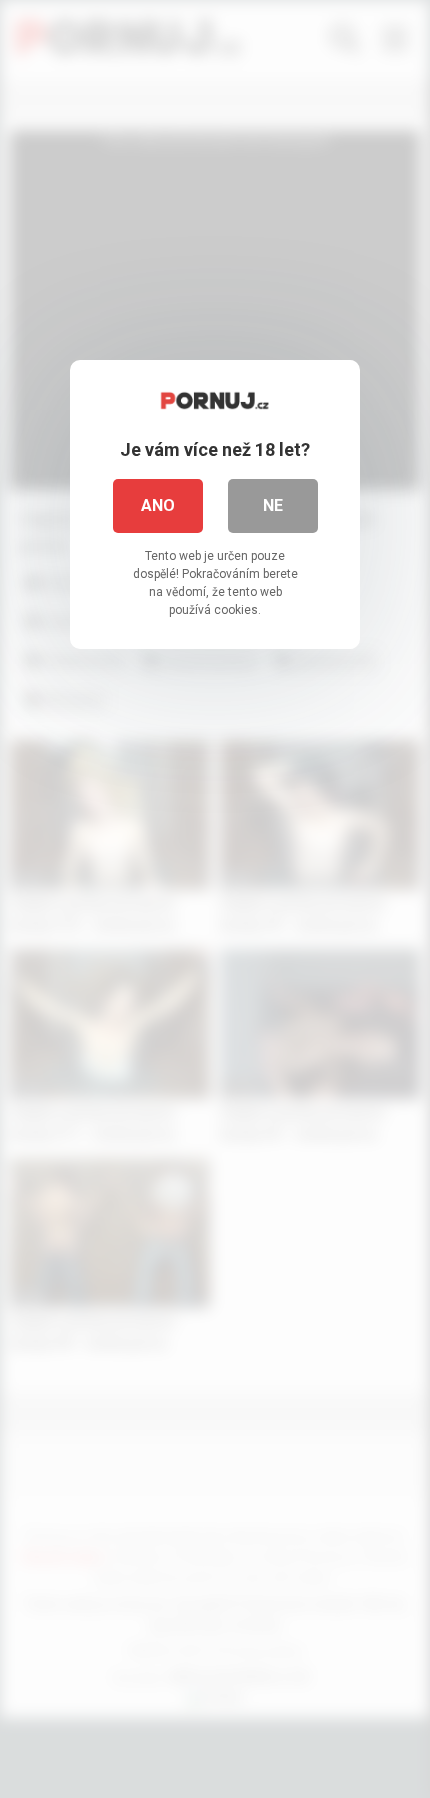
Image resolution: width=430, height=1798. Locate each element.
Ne (273, 505)
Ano (158, 505)
